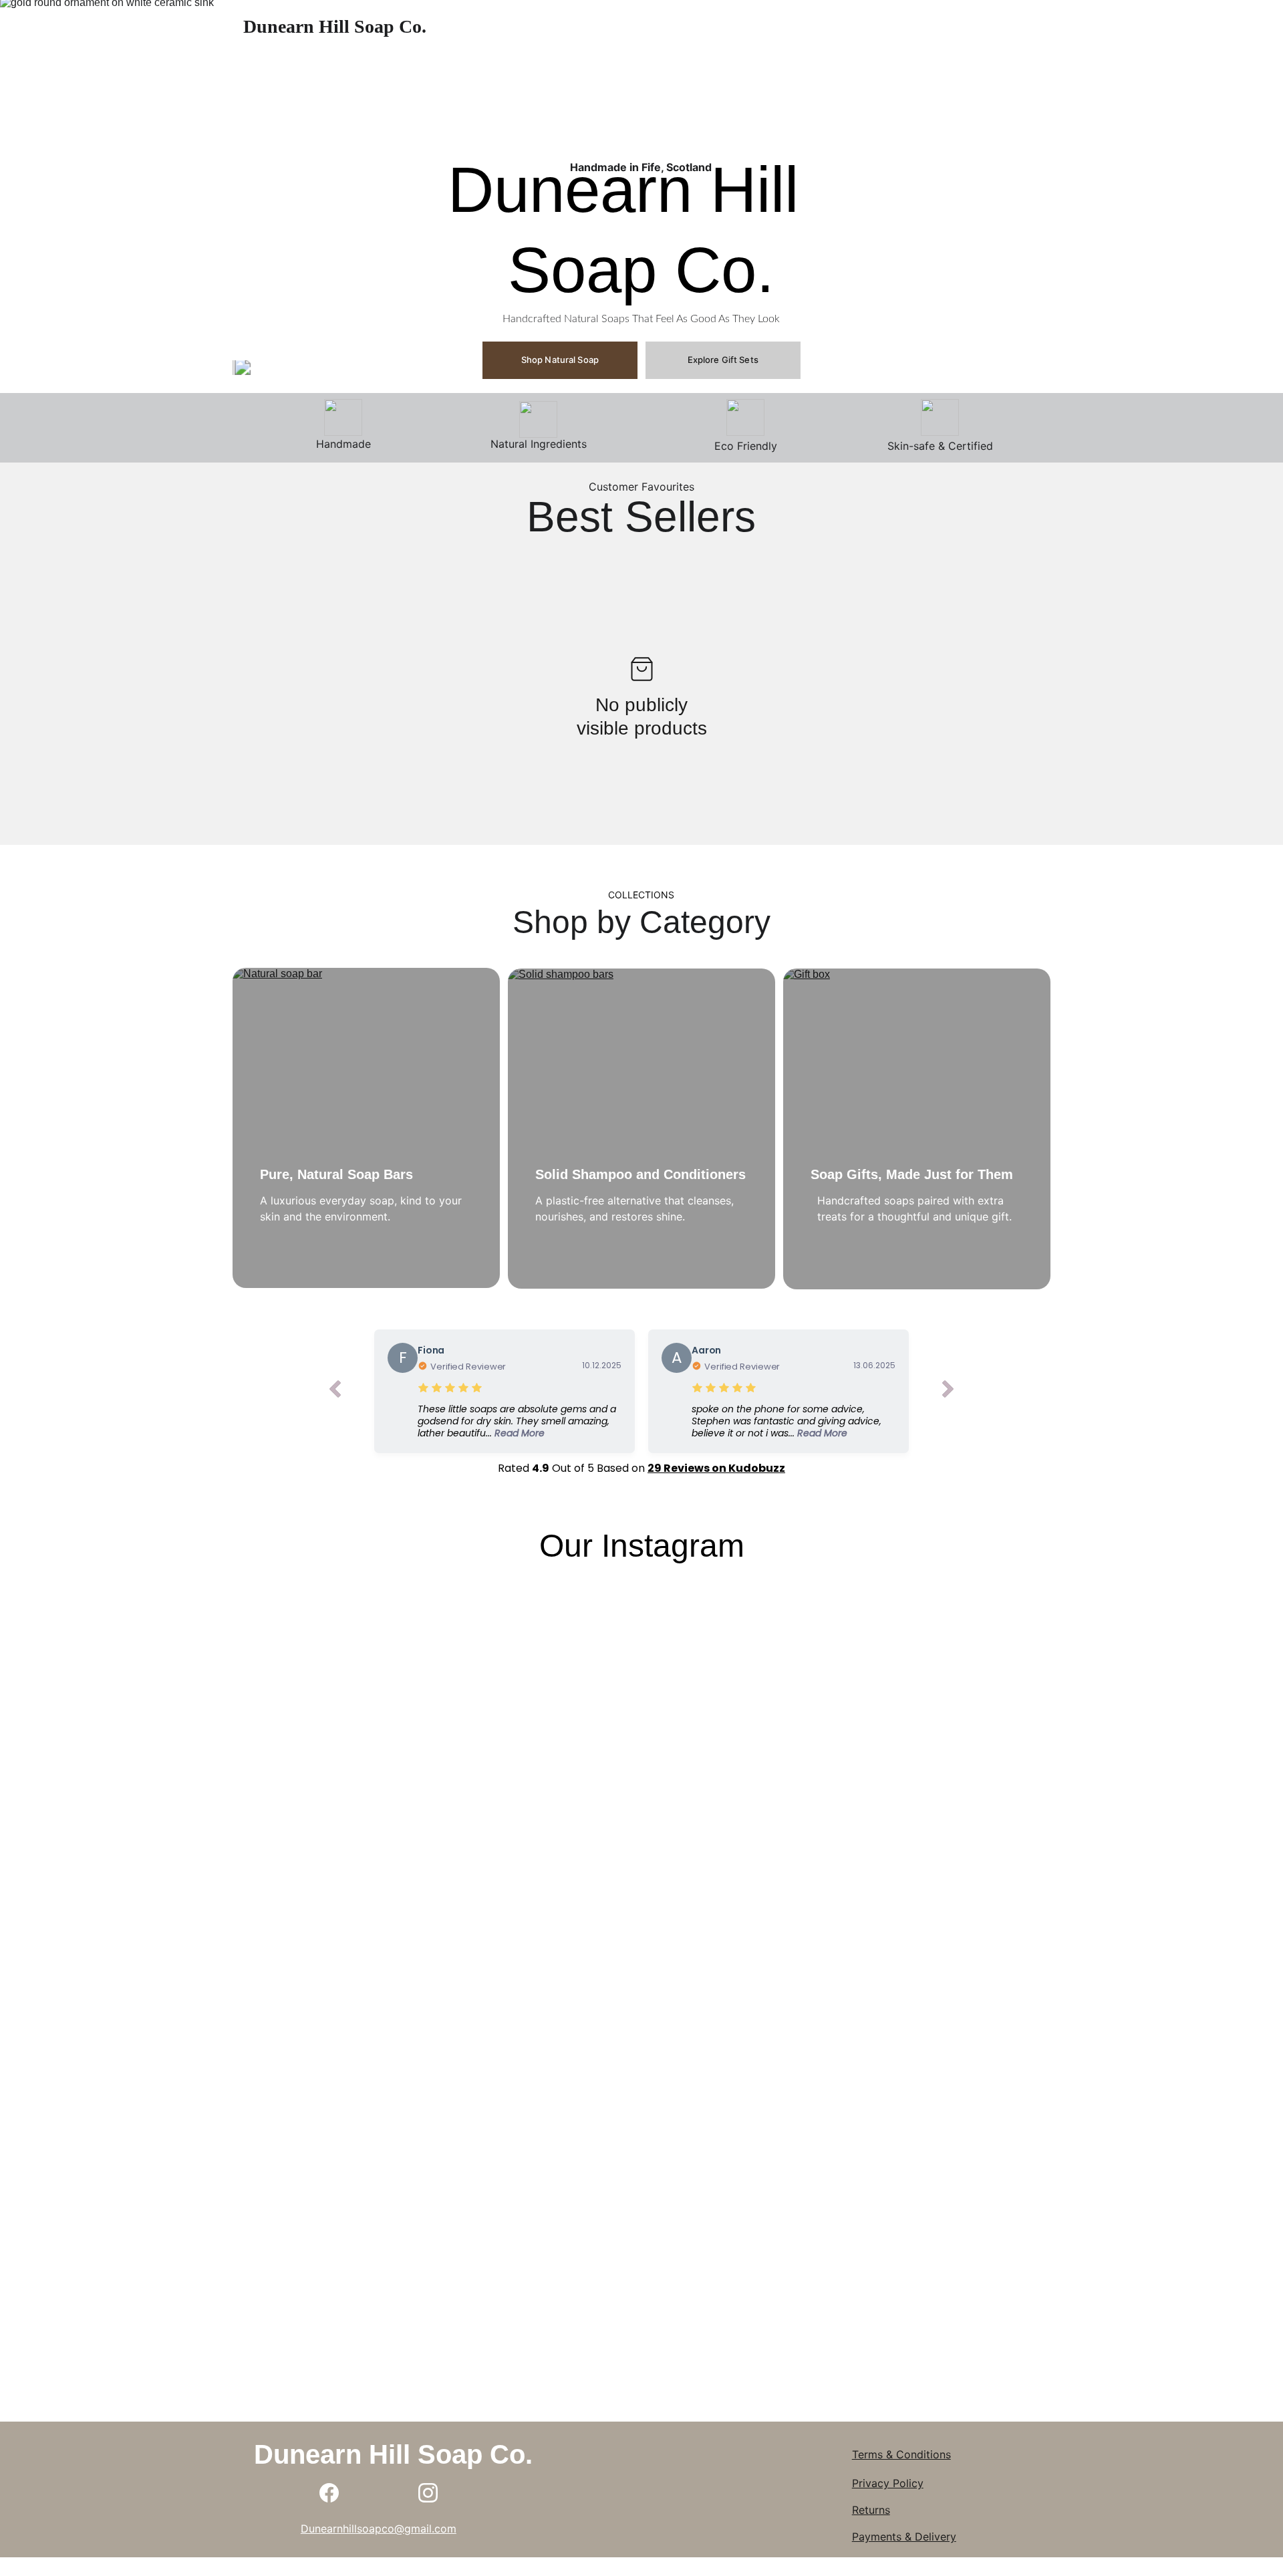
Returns (871, 2510)
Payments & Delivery (904, 2537)
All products (827, 27)
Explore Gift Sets (723, 360)
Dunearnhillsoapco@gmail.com (379, 2529)
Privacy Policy (888, 2483)
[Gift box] (917, 1129)
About (754, 27)
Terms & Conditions (901, 2454)
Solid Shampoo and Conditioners (640, 1174)
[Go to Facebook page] (329, 2493)
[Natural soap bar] (366, 1128)
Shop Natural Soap (560, 360)
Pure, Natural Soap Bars (336, 1174)
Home (697, 27)
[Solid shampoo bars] (641, 1129)
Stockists (930, 27)
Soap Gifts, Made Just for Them (912, 1174)
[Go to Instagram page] (428, 2493)
